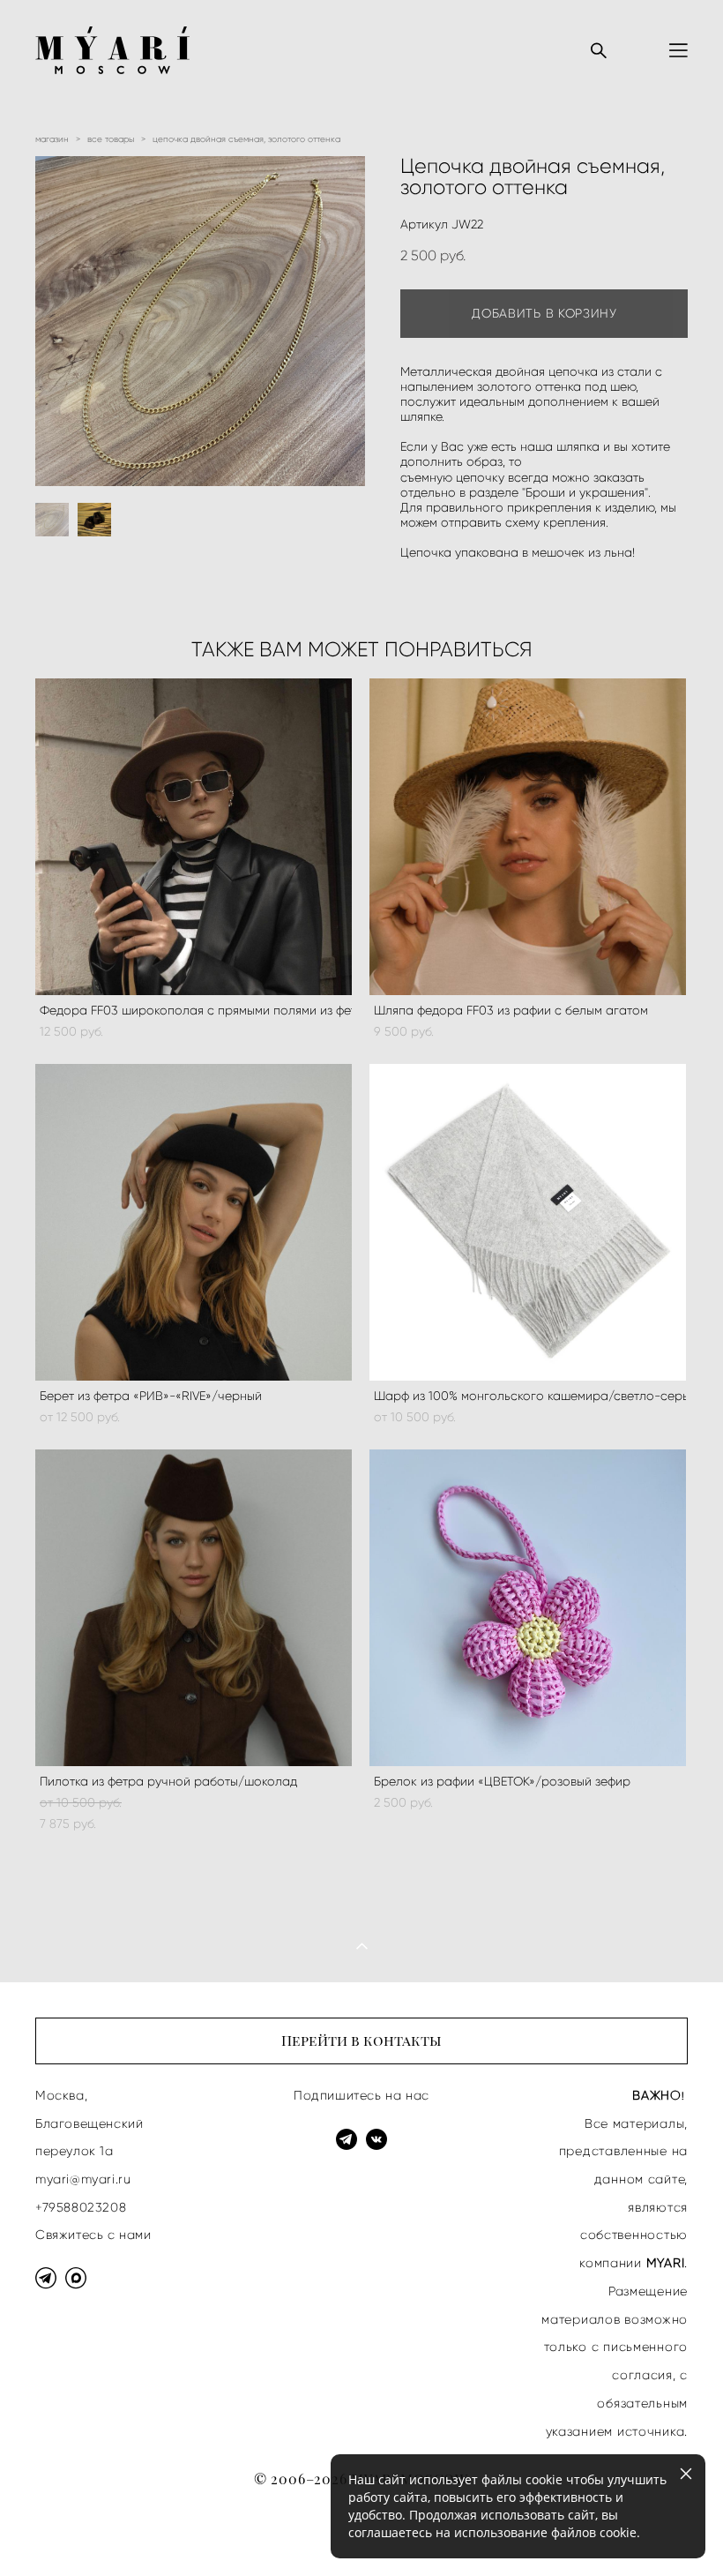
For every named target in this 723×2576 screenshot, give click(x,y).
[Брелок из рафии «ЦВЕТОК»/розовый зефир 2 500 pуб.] (528, 1608)
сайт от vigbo (71, 2534)
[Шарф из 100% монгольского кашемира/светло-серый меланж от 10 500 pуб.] (528, 1222)
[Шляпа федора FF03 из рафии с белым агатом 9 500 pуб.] (528, 837)
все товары (111, 139)
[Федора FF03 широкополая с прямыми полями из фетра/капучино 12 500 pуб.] (194, 837)
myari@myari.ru (83, 2179)
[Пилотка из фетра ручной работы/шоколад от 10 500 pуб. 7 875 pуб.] (194, 1608)
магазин (52, 139)
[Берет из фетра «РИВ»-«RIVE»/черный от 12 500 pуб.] (194, 1222)
